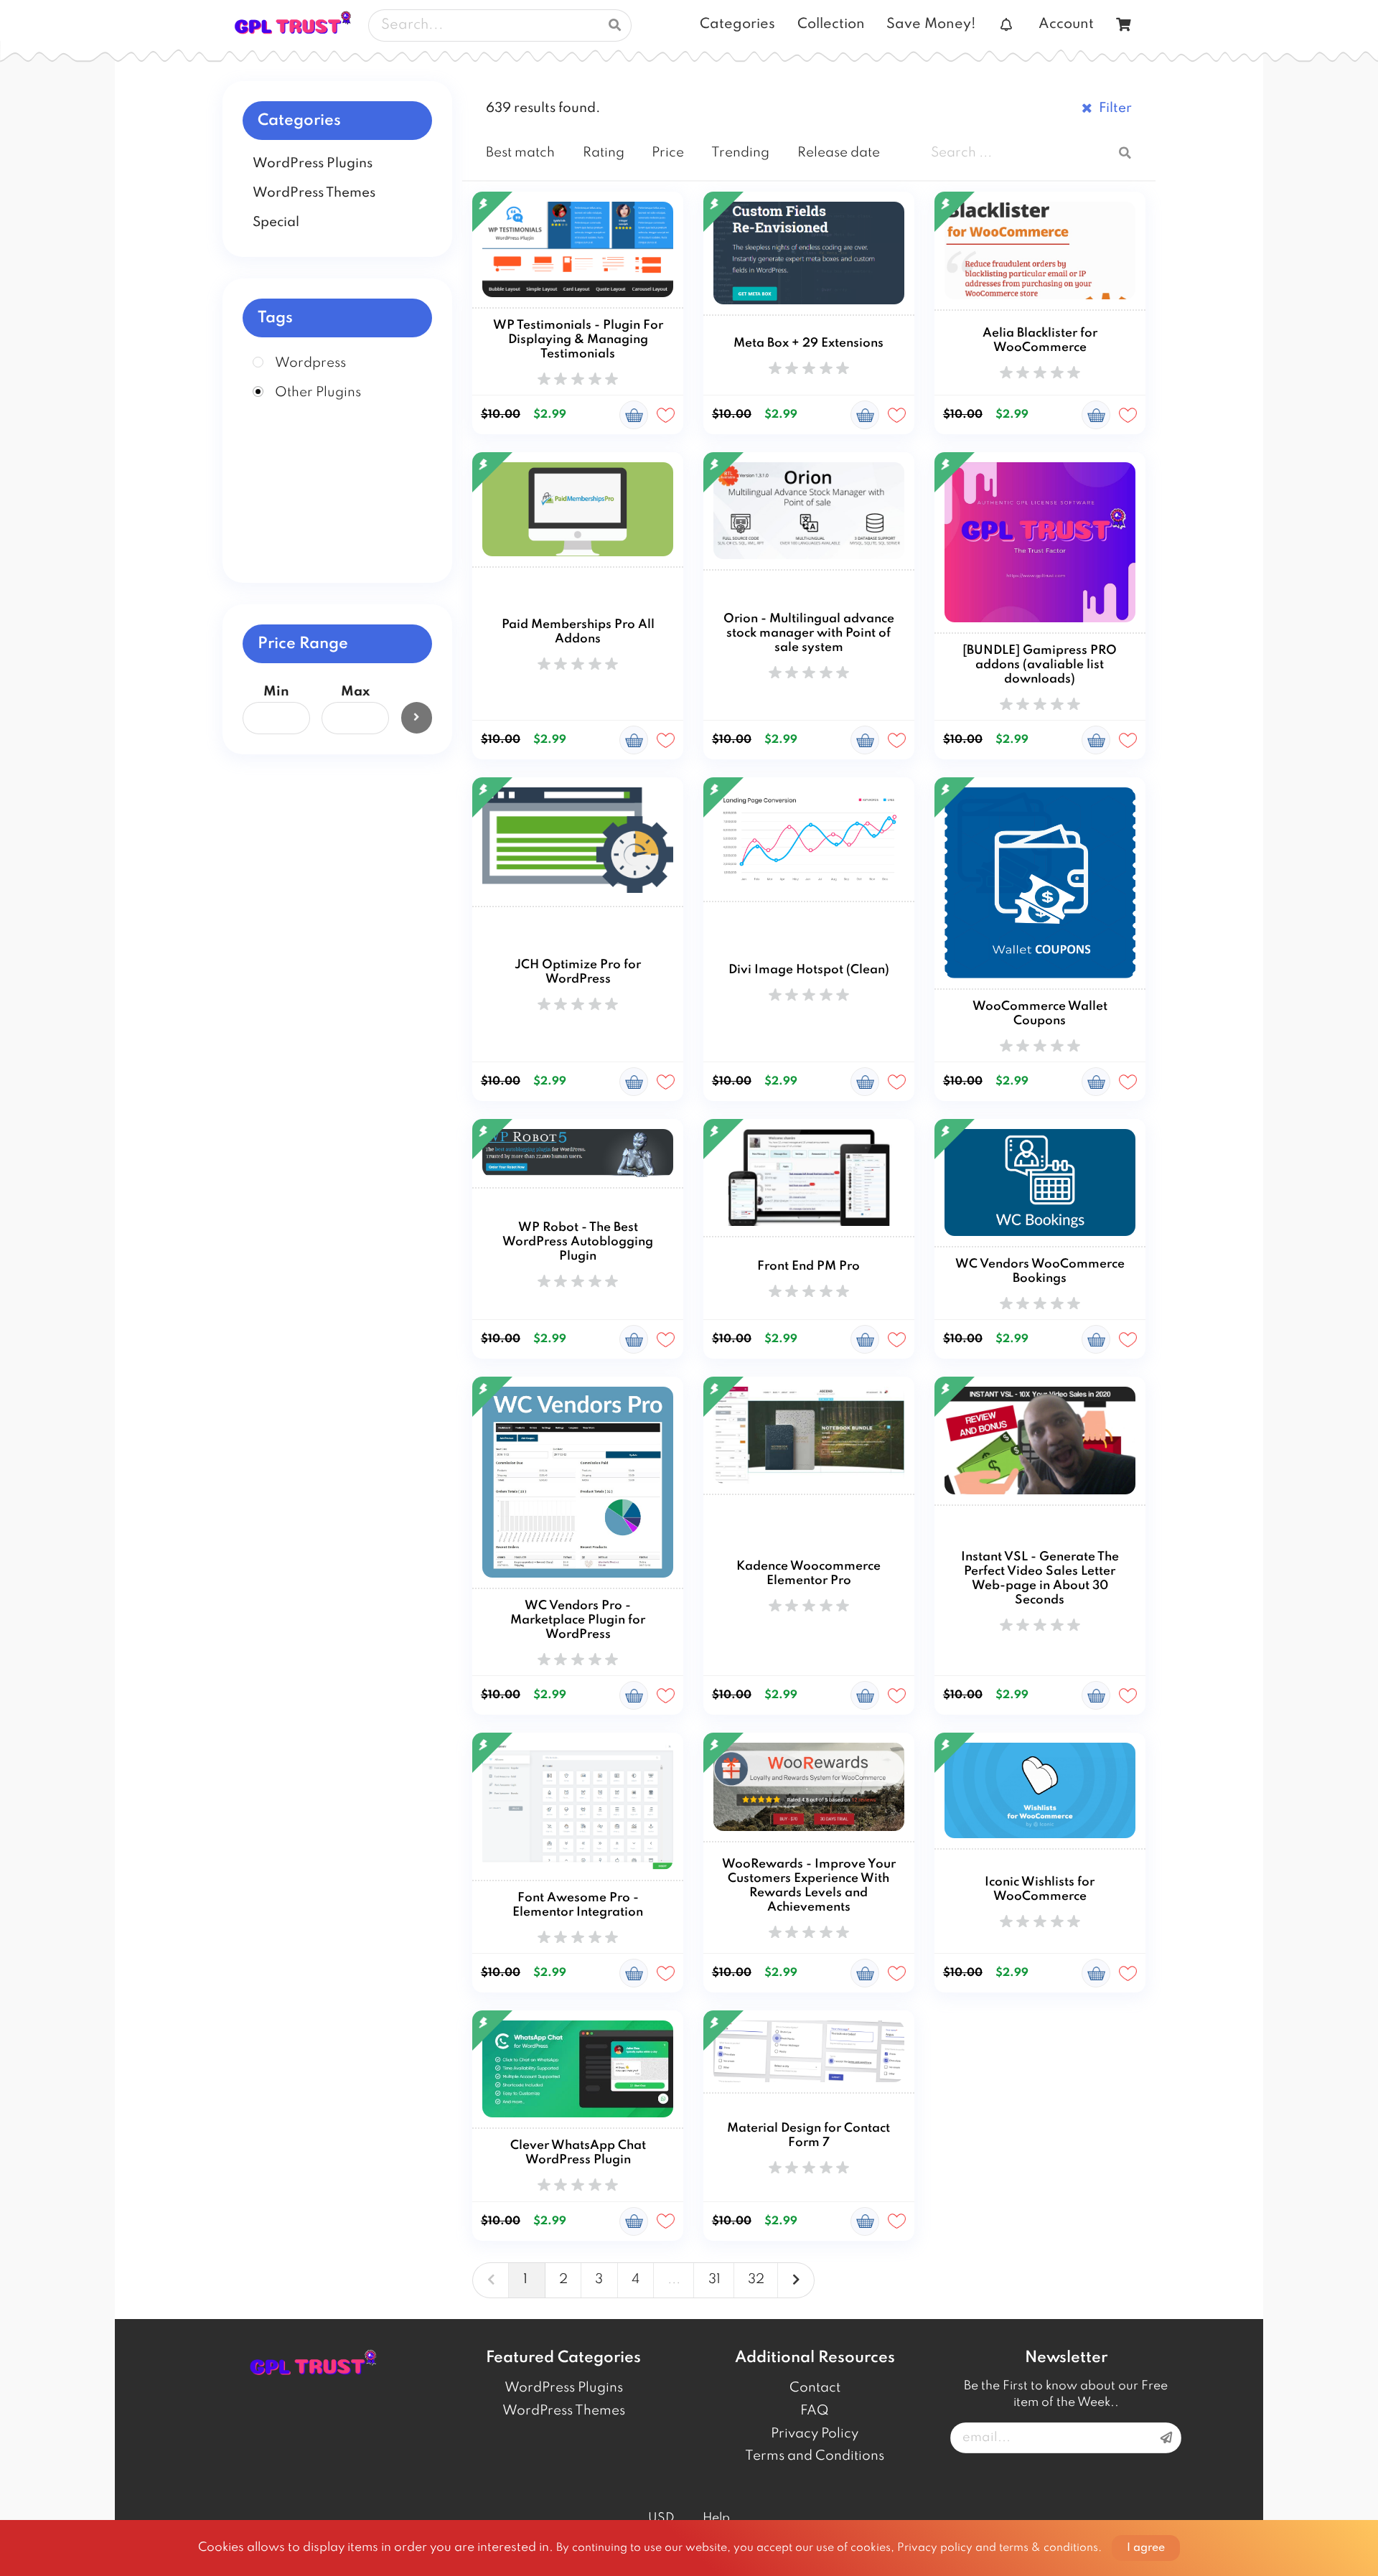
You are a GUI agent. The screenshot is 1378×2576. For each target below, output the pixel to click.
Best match (520, 153)
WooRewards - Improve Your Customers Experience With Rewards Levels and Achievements (809, 1886)
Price (668, 153)
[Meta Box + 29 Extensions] (809, 254)
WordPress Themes (564, 2411)
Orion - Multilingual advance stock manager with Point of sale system (809, 633)
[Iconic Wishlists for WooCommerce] (1040, 1791)
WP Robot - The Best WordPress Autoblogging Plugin (578, 1242)
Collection (831, 24)
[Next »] (796, 2280)
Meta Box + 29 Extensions (808, 343)
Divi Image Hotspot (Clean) (809, 970)
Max (355, 692)
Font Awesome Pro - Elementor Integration (578, 1905)
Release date (839, 153)
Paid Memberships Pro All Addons (578, 632)
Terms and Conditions (815, 2456)
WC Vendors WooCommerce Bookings (1040, 1271)
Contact (815, 2388)
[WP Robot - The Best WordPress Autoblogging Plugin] (578, 1154)
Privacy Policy (815, 2434)
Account (1066, 24)
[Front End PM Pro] (809, 1178)
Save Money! (931, 24)
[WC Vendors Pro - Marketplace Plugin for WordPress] (578, 1483)
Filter (1115, 108)
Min (276, 692)
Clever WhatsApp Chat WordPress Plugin (578, 2153)
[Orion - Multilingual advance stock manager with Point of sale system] (809, 511)
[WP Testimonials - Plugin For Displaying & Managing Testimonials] (578, 250)
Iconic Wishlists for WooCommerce (1040, 1889)
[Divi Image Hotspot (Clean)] (809, 840)
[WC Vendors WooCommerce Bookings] (1040, 1183)
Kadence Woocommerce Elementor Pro (808, 1574)
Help (716, 2518)
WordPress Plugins (564, 2388)
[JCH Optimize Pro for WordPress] (578, 842)
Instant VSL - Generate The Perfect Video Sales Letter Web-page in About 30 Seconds (1040, 1579)
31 (714, 2280)
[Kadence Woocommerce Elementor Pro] (809, 1436)
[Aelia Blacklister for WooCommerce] (1040, 251)
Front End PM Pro (808, 1266)
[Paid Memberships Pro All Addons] (578, 510)
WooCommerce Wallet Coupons (1040, 1014)
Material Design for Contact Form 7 (808, 2136)
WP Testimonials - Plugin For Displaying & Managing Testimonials (578, 340)
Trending (740, 153)
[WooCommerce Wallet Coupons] (1040, 884)
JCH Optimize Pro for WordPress (578, 972)
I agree (1146, 2548)
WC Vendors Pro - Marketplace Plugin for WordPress (578, 1620)
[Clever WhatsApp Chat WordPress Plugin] (578, 2070)
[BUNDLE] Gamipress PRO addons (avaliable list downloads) (1040, 665)
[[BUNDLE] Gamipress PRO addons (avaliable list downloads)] (1040, 543)
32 (756, 2280)
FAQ (815, 2411)
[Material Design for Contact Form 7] (809, 2052)
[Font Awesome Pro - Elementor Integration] (578, 1807)
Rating (604, 153)
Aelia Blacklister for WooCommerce (1040, 341)
